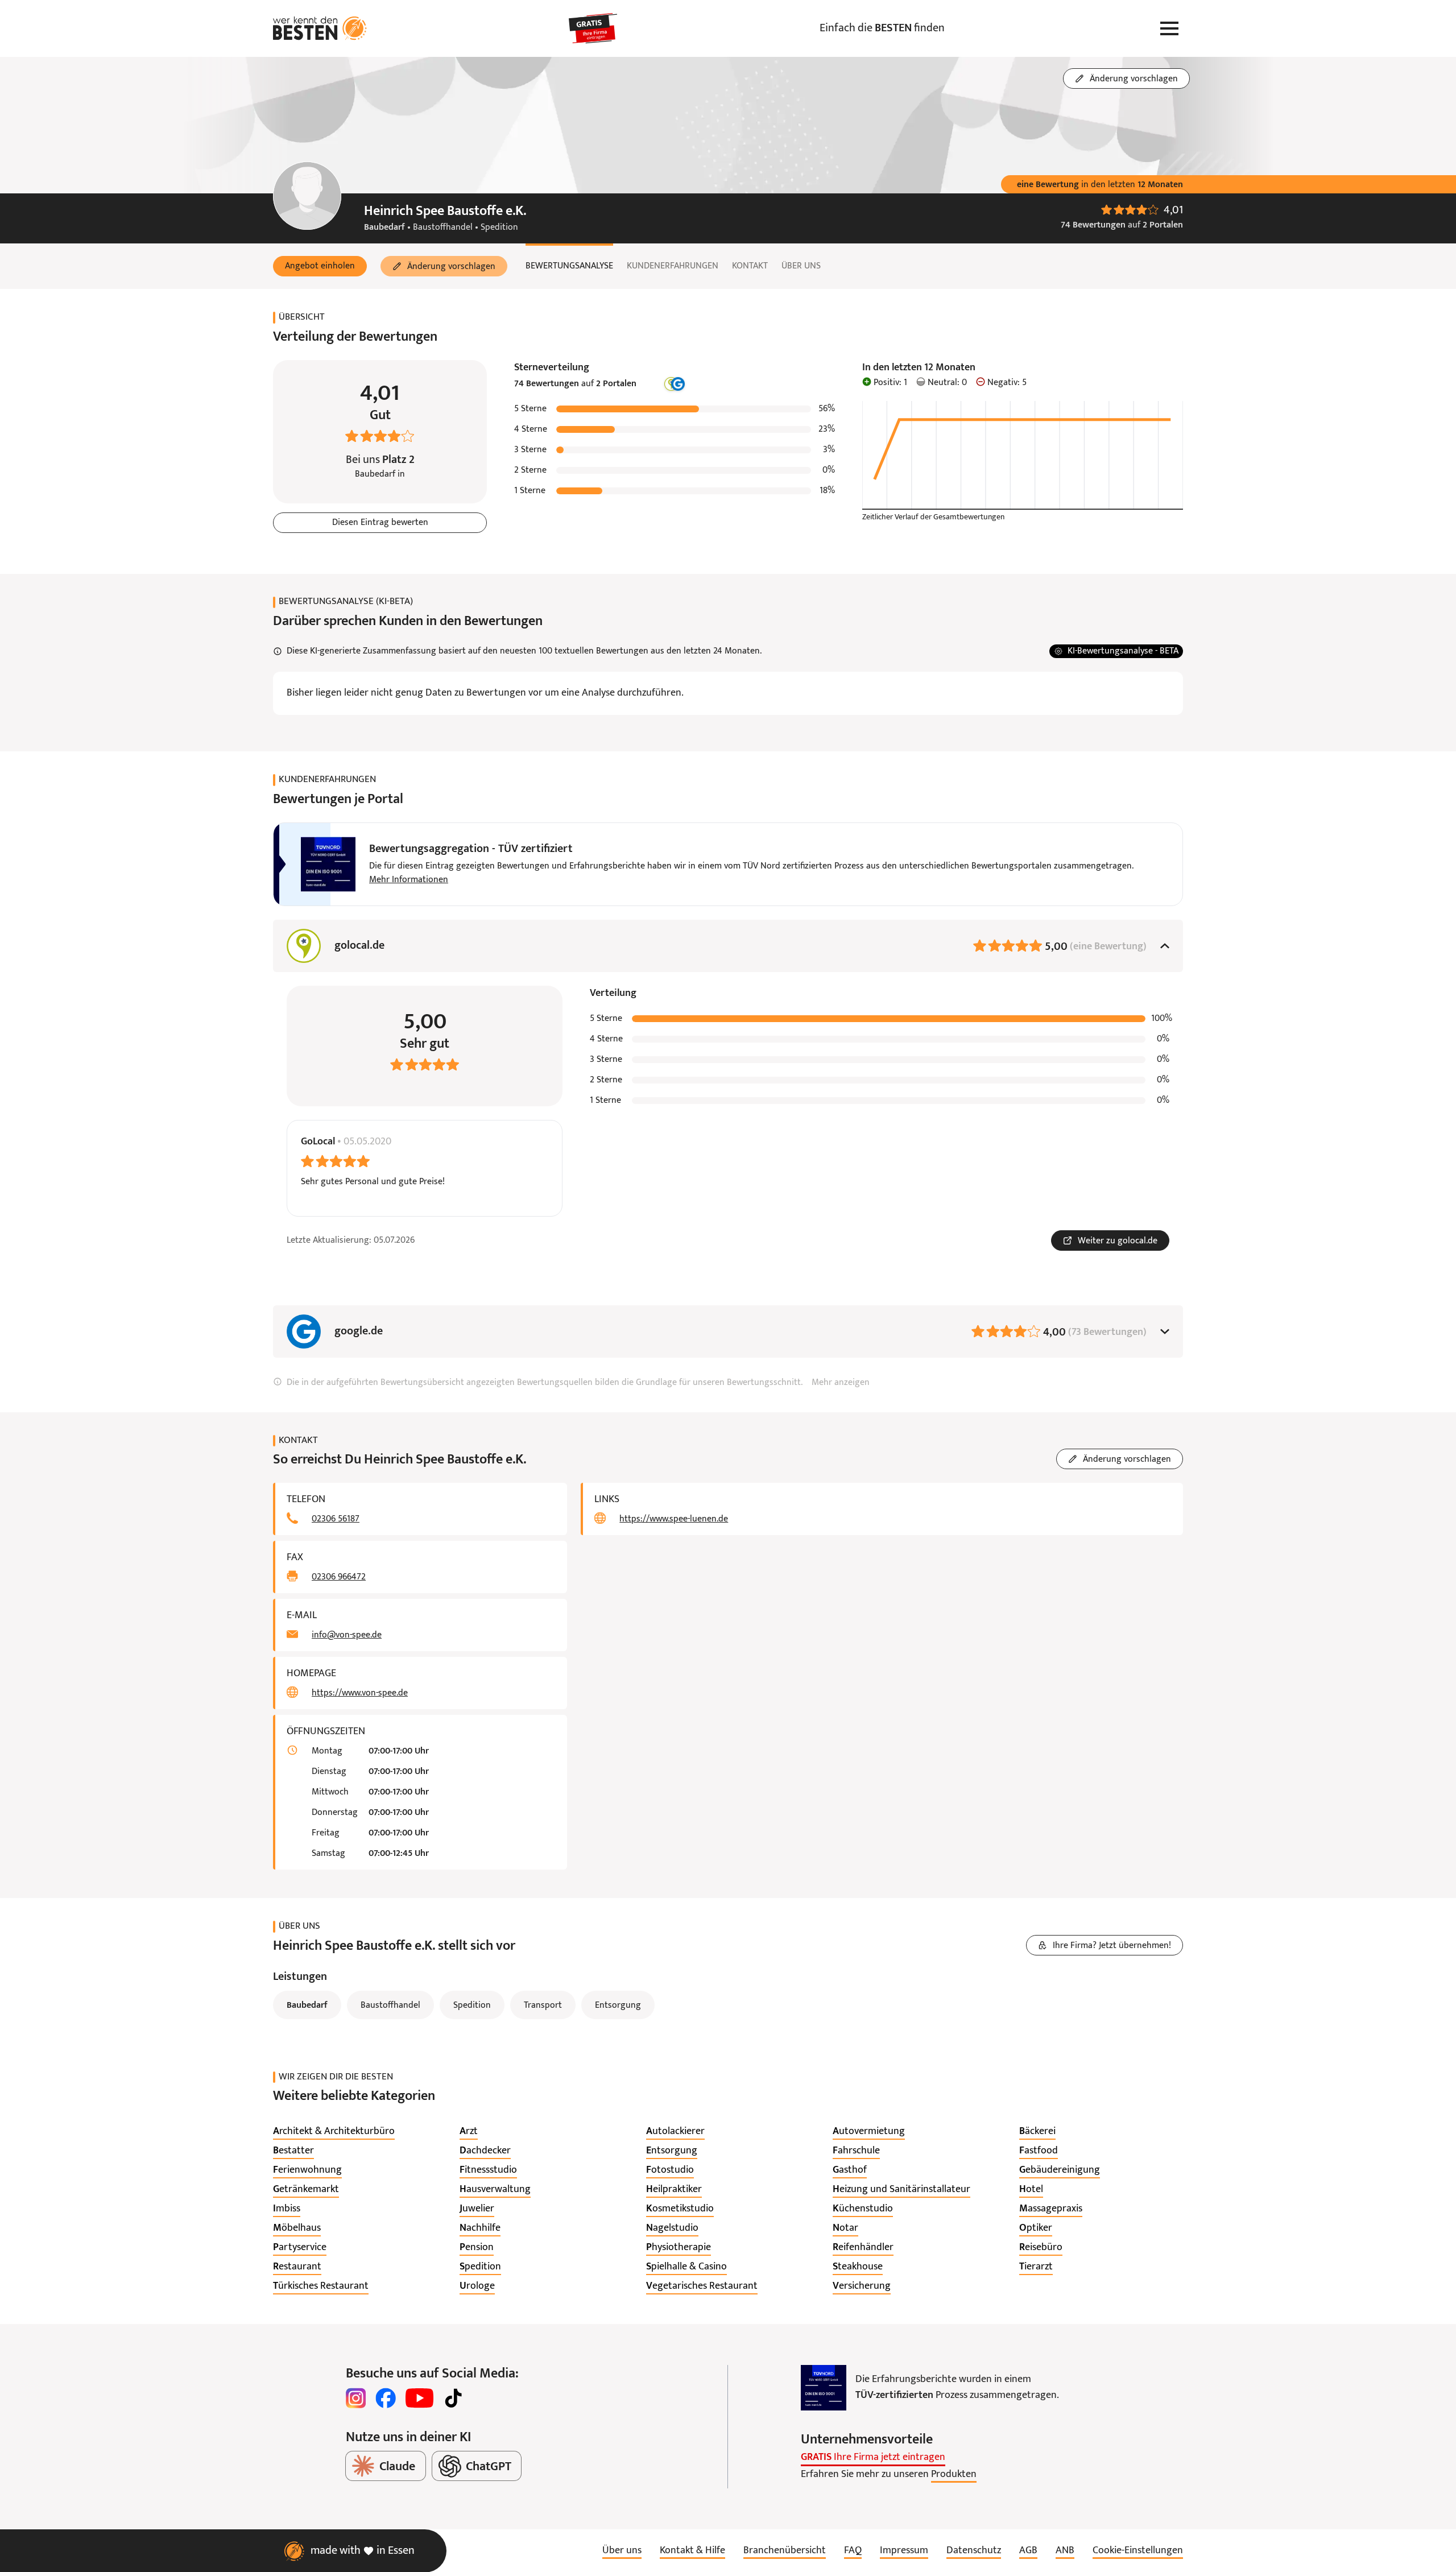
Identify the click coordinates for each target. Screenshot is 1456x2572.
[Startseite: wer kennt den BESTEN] (320, 28)
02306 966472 (339, 1577)
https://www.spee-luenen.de (674, 1519)
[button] (320, 266)
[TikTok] (453, 2398)
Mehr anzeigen (841, 1383)
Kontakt (750, 266)
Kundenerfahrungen (673, 266)
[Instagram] (356, 2398)
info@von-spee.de (347, 1635)
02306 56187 (336, 1519)
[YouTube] (419, 2398)
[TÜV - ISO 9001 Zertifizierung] (824, 2388)
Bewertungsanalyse (569, 266)
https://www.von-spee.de (360, 1693)
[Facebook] (386, 2398)
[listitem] (334, 2132)
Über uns (801, 266)
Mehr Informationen (409, 880)
